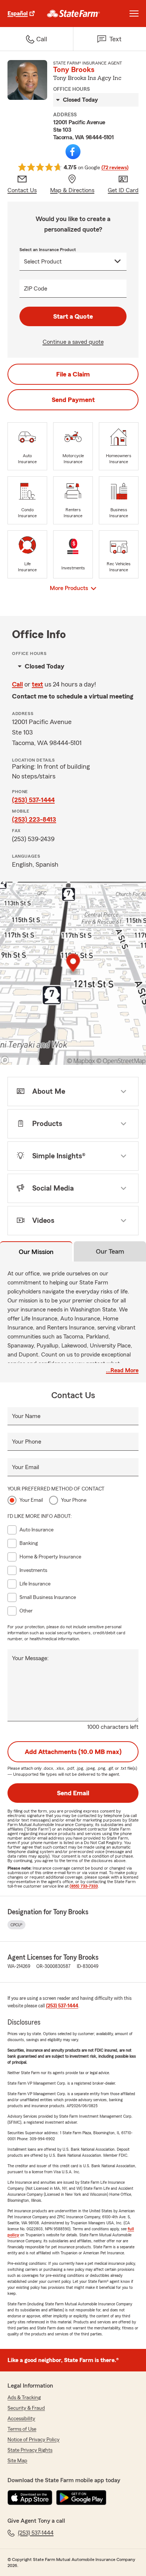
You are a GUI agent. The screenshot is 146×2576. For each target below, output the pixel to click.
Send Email (73, 1793)
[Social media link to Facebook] (73, 152)
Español (18, 14)
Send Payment (73, 400)
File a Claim (73, 374)
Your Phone (27, 1442)
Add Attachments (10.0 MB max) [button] (73, 1752)
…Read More (122, 1370)
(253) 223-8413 (34, 819)
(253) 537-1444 (33, 800)
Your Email (25, 1467)
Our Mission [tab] (36, 1252)
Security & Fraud (26, 2408)
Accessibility (21, 2419)
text (37, 684)
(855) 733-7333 (84, 1886)
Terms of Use (22, 2429)
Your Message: (30, 1658)
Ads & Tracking (24, 2398)
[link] (74, 14)
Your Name (26, 1416)
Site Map (17, 2461)
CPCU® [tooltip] (16, 1925)
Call (17, 684)
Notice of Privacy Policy (34, 2440)
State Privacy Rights (30, 2450)
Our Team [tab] (110, 1251)
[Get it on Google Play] (81, 2498)
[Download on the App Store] (30, 2498)
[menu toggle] (134, 14)
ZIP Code (36, 289)
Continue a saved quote (73, 342)
